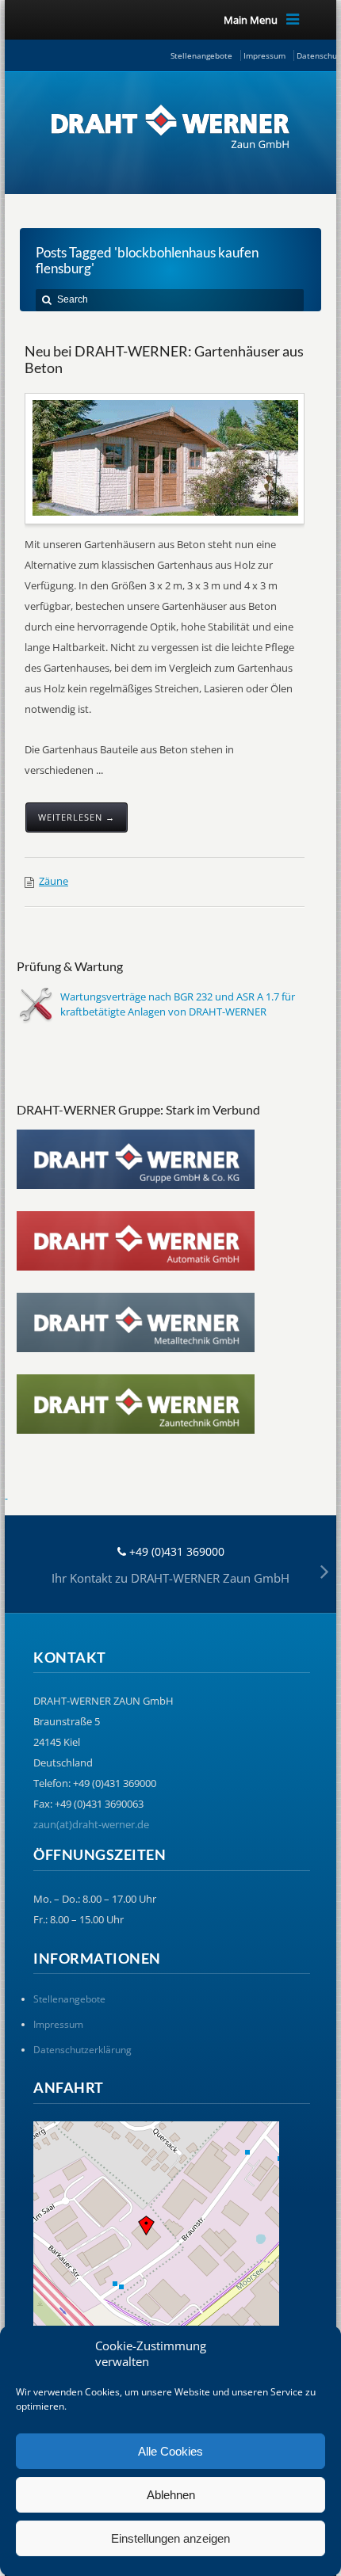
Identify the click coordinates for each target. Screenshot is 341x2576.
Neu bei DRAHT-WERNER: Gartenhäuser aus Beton (164, 360)
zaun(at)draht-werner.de (91, 1824)
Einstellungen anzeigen (170, 2538)
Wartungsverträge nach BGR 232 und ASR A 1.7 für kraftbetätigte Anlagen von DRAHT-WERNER (178, 1004)
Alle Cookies (170, 2451)
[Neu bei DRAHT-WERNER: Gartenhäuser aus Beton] (165, 458)
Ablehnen (171, 2495)
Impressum (264, 55)
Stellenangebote (201, 55)
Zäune (54, 881)
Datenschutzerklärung (82, 2050)
